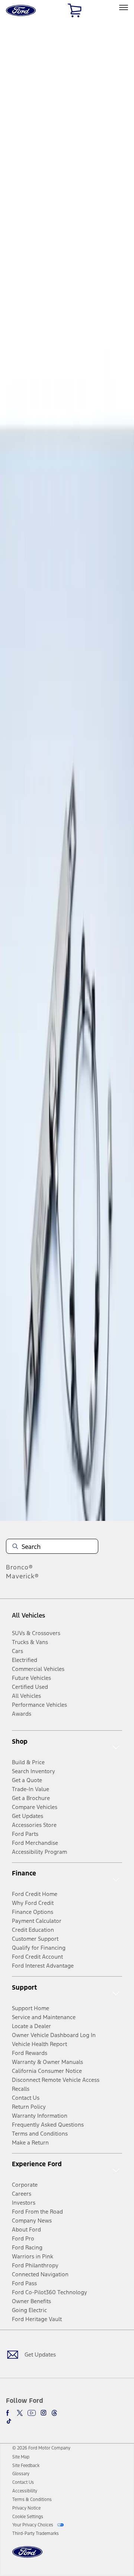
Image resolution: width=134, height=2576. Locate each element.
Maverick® (23, 1576)
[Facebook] (9, 2413)
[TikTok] (9, 2421)
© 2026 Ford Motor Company (41, 2448)
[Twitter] (20, 2413)
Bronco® (20, 1567)
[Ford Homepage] (27, 2556)
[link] (21, 2457)
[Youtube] (32, 2413)
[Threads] (54, 2413)
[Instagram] (44, 2413)
